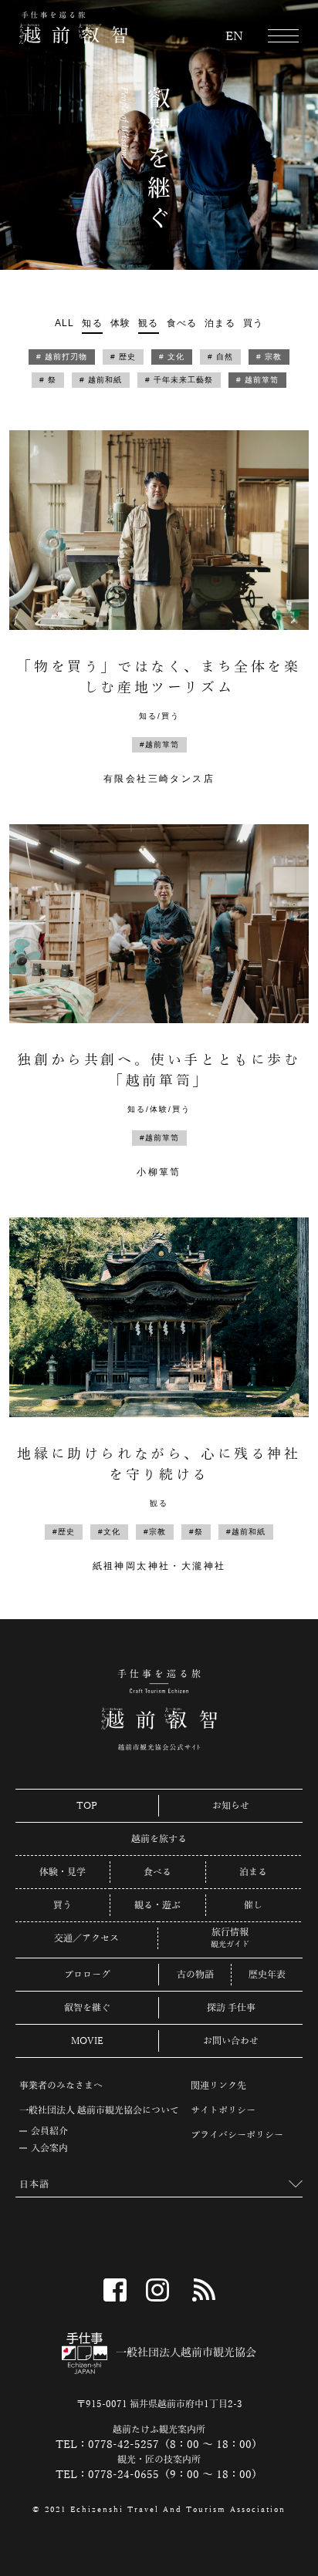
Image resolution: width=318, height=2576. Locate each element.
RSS (204, 2290)
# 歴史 (123, 357)
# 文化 (172, 357)
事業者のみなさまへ (61, 2086)
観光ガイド (230, 1945)
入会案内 (49, 2148)
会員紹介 (49, 2131)
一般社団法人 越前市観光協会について (99, 2110)
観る (148, 323)
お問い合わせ (231, 2041)
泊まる (220, 323)
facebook (115, 2290)
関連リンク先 (218, 2086)
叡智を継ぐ (87, 2008)
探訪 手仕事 (231, 2008)
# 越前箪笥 (257, 380)
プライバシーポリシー (237, 2135)
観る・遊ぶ (157, 1905)
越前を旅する (159, 1839)
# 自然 (220, 357)
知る (92, 323)
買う (253, 323)
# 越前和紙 (101, 380)
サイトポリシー (223, 2110)
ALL (65, 323)
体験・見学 (63, 1872)
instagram (157, 2290)
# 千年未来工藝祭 (179, 380)
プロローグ (87, 1975)
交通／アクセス (86, 1938)
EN (234, 37)
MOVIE (87, 2041)
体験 (120, 323)
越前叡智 (73, 28)
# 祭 (48, 380)
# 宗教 (269, 357)
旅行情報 (230, 1933)
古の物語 (195, 1975)
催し (253, 1905)
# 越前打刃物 (62, 357)
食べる (182, 323)
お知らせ (231, 1806)
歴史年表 (267, 1975)
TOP (87, 1806)
